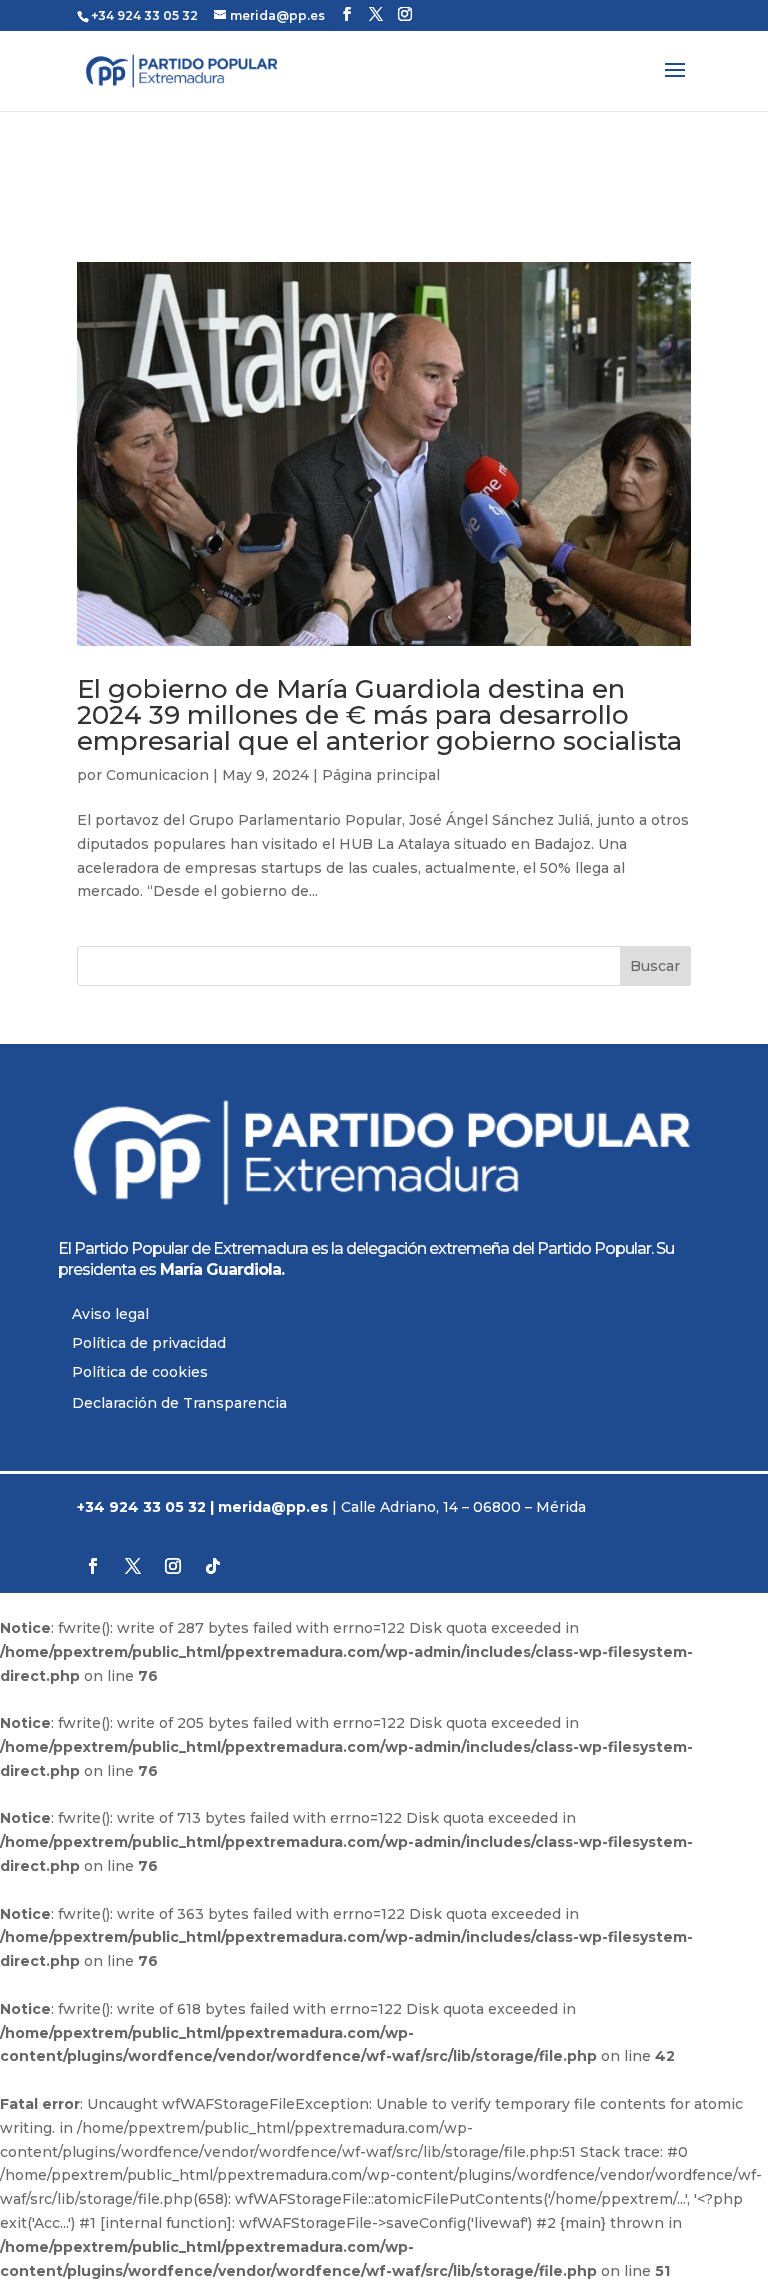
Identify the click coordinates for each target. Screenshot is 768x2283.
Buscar (655, 966)
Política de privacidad (149, 1343)
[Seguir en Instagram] (173, 1566)
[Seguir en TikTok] (213, 1566)
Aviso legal (110, 1314)
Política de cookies (140, 1372)
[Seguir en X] (133, 1566)
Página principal (381, 775)
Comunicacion (157, 775)
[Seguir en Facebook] (93, 1566)
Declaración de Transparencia (179, 1403)
